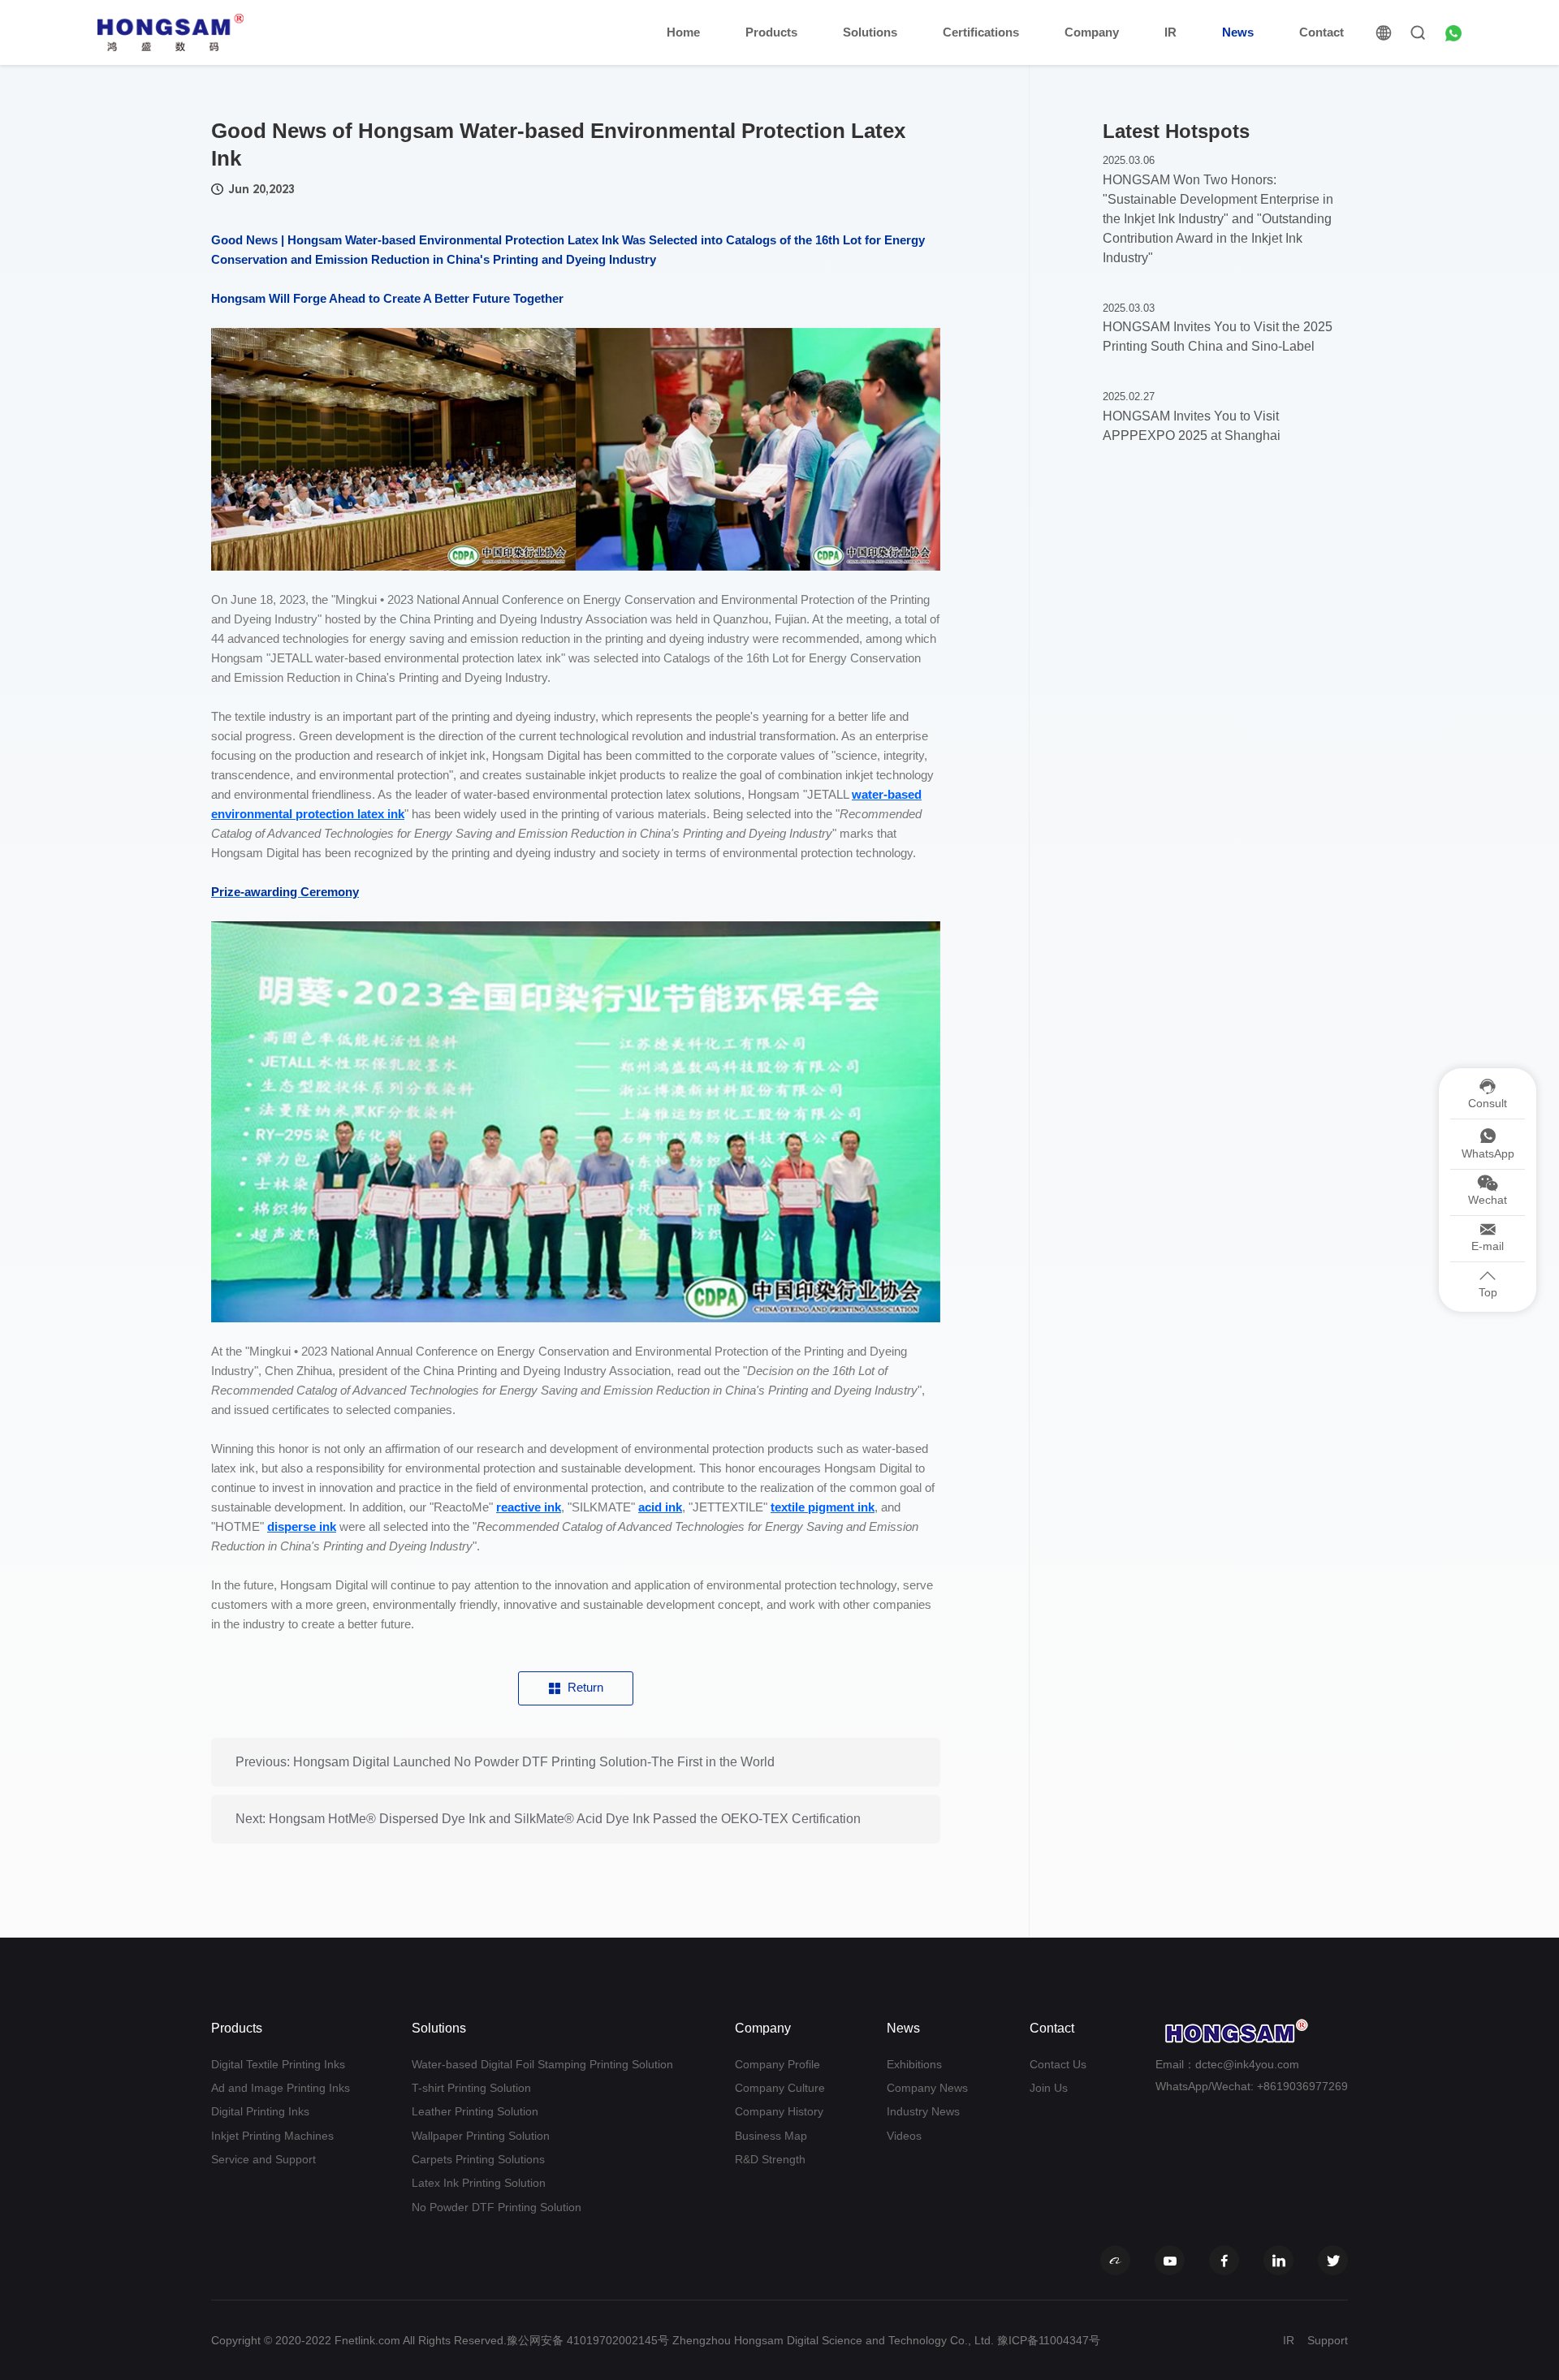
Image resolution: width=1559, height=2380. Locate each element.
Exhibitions (914, 2064)
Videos (904, 2136)
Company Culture (780, 2088)
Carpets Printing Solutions (478, 2159)
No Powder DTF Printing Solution (497, 2207)
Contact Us (1058, 2064)
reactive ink (529, 1507)
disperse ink (302, 1526)
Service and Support (263, 2159)
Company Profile (777, 2064)
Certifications (981, 32)
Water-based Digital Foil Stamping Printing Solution (542, 2064)
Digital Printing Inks (260, 2111)
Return (585, 1687)
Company (1092, 32)
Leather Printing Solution (475, 2111)
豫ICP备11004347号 (1049, 2340)
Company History (779, 2111)
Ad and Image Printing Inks (281, 2088)
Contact (1321, 32)
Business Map (771, 2136)
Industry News (923, 2111)
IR (1170, 32)
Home (683, 32)
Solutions (870, 32)
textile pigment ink (823, 1507)
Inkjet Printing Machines (272, 2136)
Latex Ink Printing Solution (479, 2183)
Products (771, 32)
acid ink (660, 1507)
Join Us (1049, 2088)
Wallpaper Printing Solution (481, 2136)
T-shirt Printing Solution (471, 2088)
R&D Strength (770, 2159)
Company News (927, 2088)
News (1238, 32)
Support (1328, 2340)
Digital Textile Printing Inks (278, 2064)
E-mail (1488, 1246)
